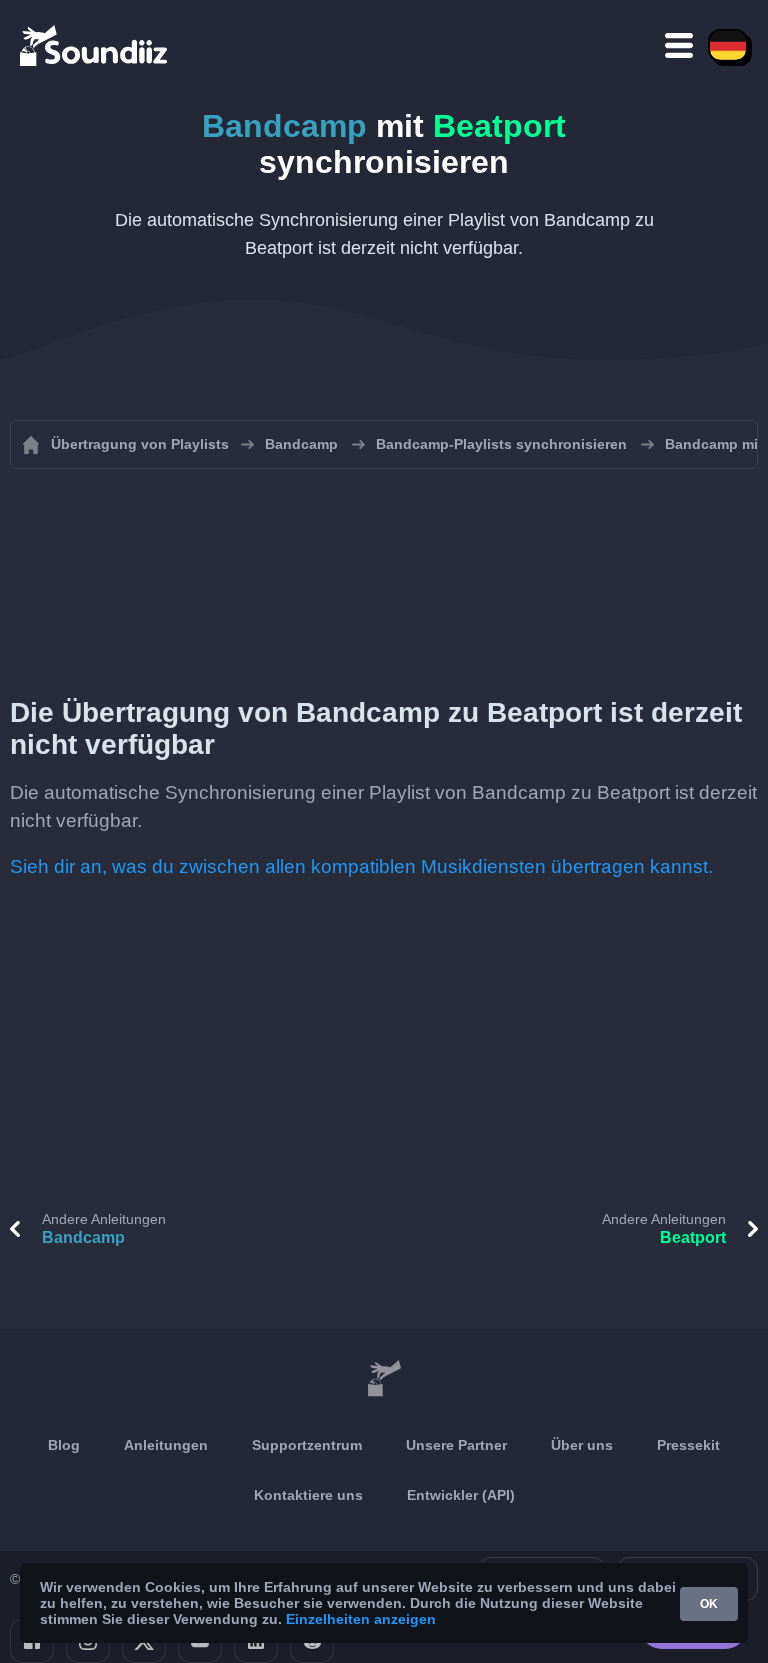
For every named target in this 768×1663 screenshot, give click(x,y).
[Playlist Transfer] (95, 45)
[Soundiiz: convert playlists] (384, 1379)
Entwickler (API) (461, 1495)
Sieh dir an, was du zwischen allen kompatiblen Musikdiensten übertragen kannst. (361, 866)
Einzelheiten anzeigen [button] (361, 1619)
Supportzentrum (307, 1445)
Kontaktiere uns (308, 1495)
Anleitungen (166, 1445)
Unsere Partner (456, 1445)
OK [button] (709, 1604)
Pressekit (688, 1445)
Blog (64, 1445)
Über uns (582, 1445)
